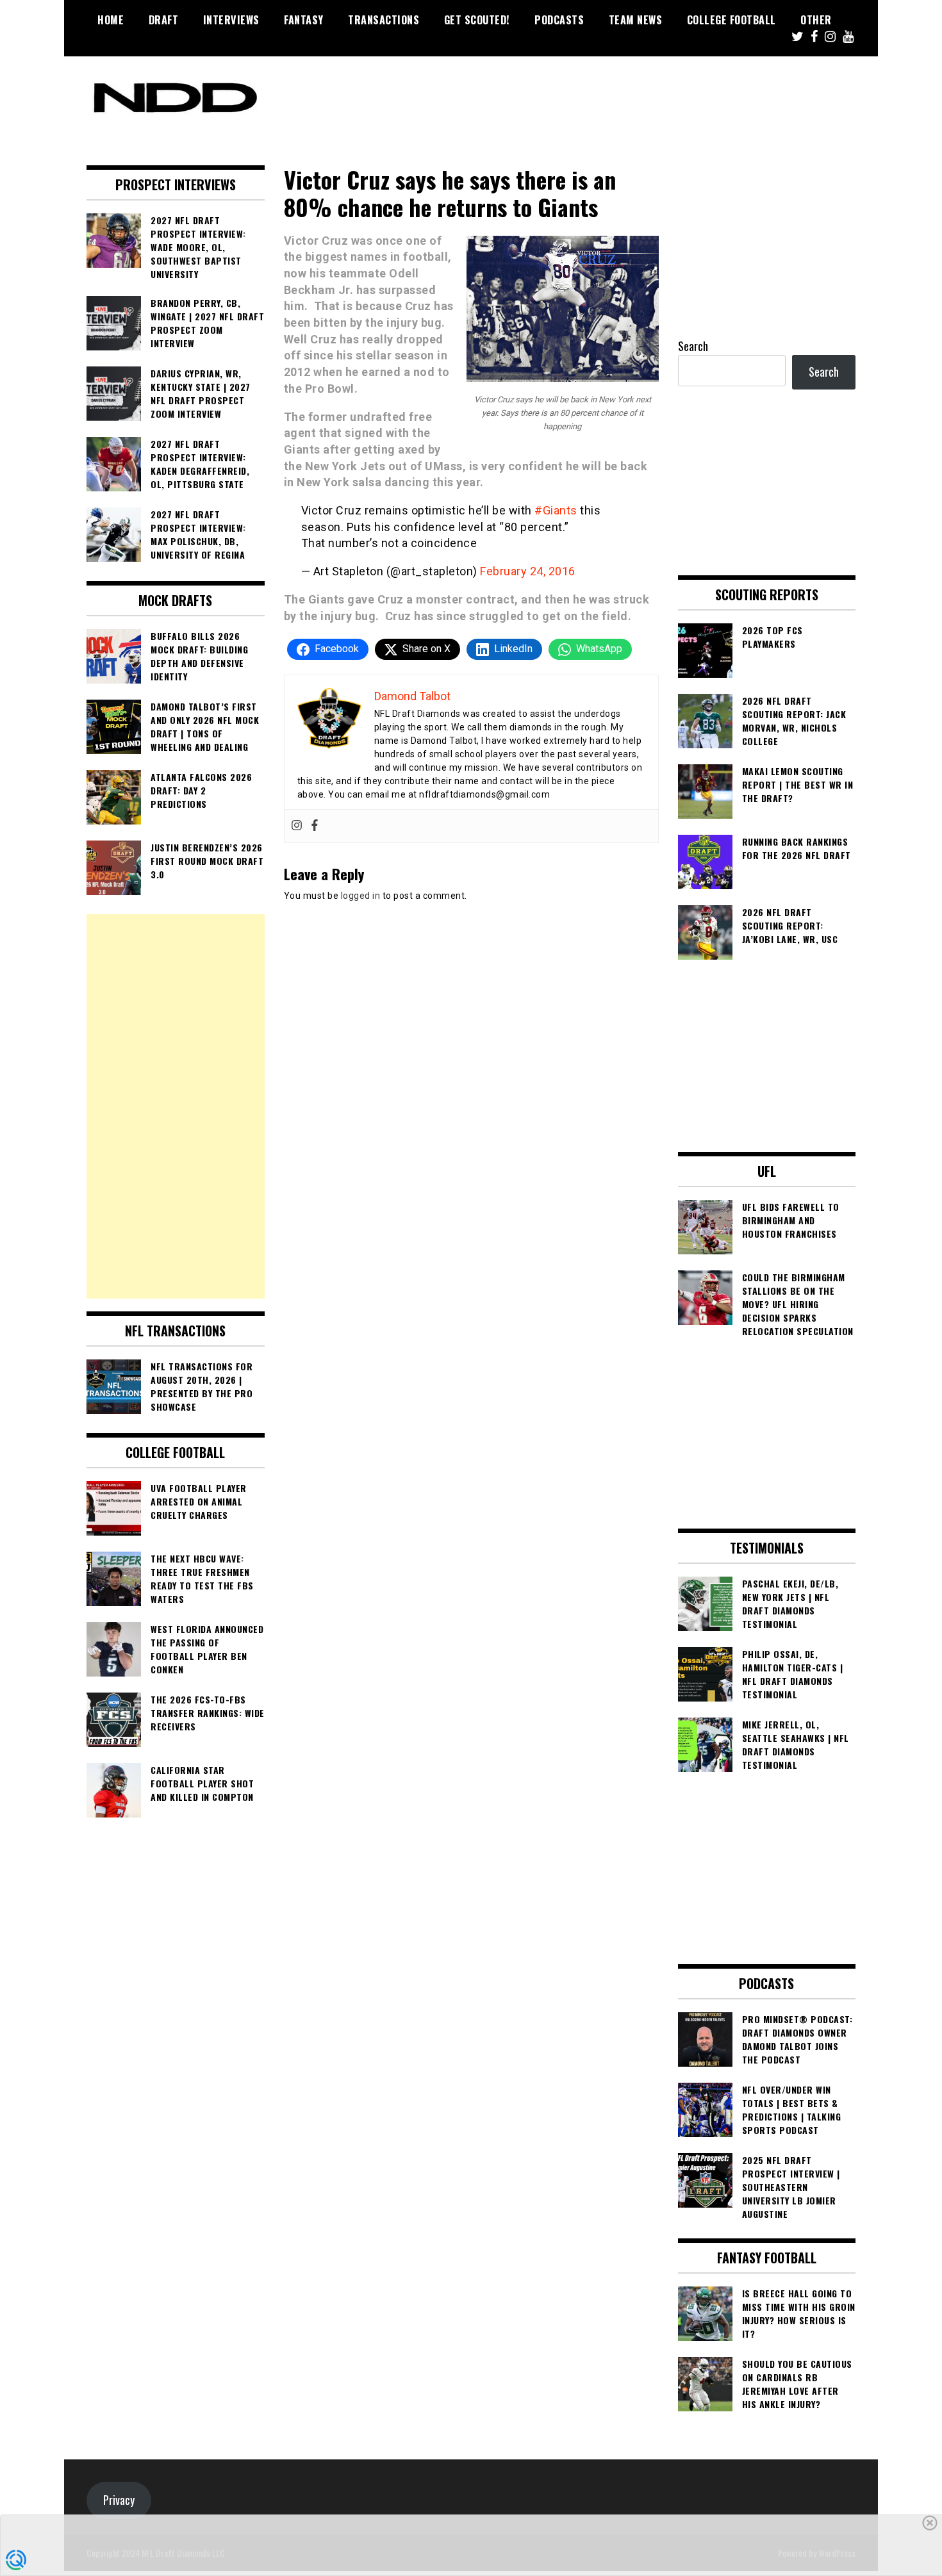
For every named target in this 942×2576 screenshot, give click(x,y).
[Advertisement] (176, 1106)
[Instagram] (297, 826)
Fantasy (304, 20)
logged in (361, 896)
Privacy (119, 2500)
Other (816, 20)
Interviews (231, 20)
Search (693, 346)
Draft (164, 20)
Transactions (384, 20)
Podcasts (559, 20)
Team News (636, 20)
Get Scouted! (477, 20)
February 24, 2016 (528, 571)
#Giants (556, 510)
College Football (731, 20)
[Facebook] (315, 826)
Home (111, 20)
